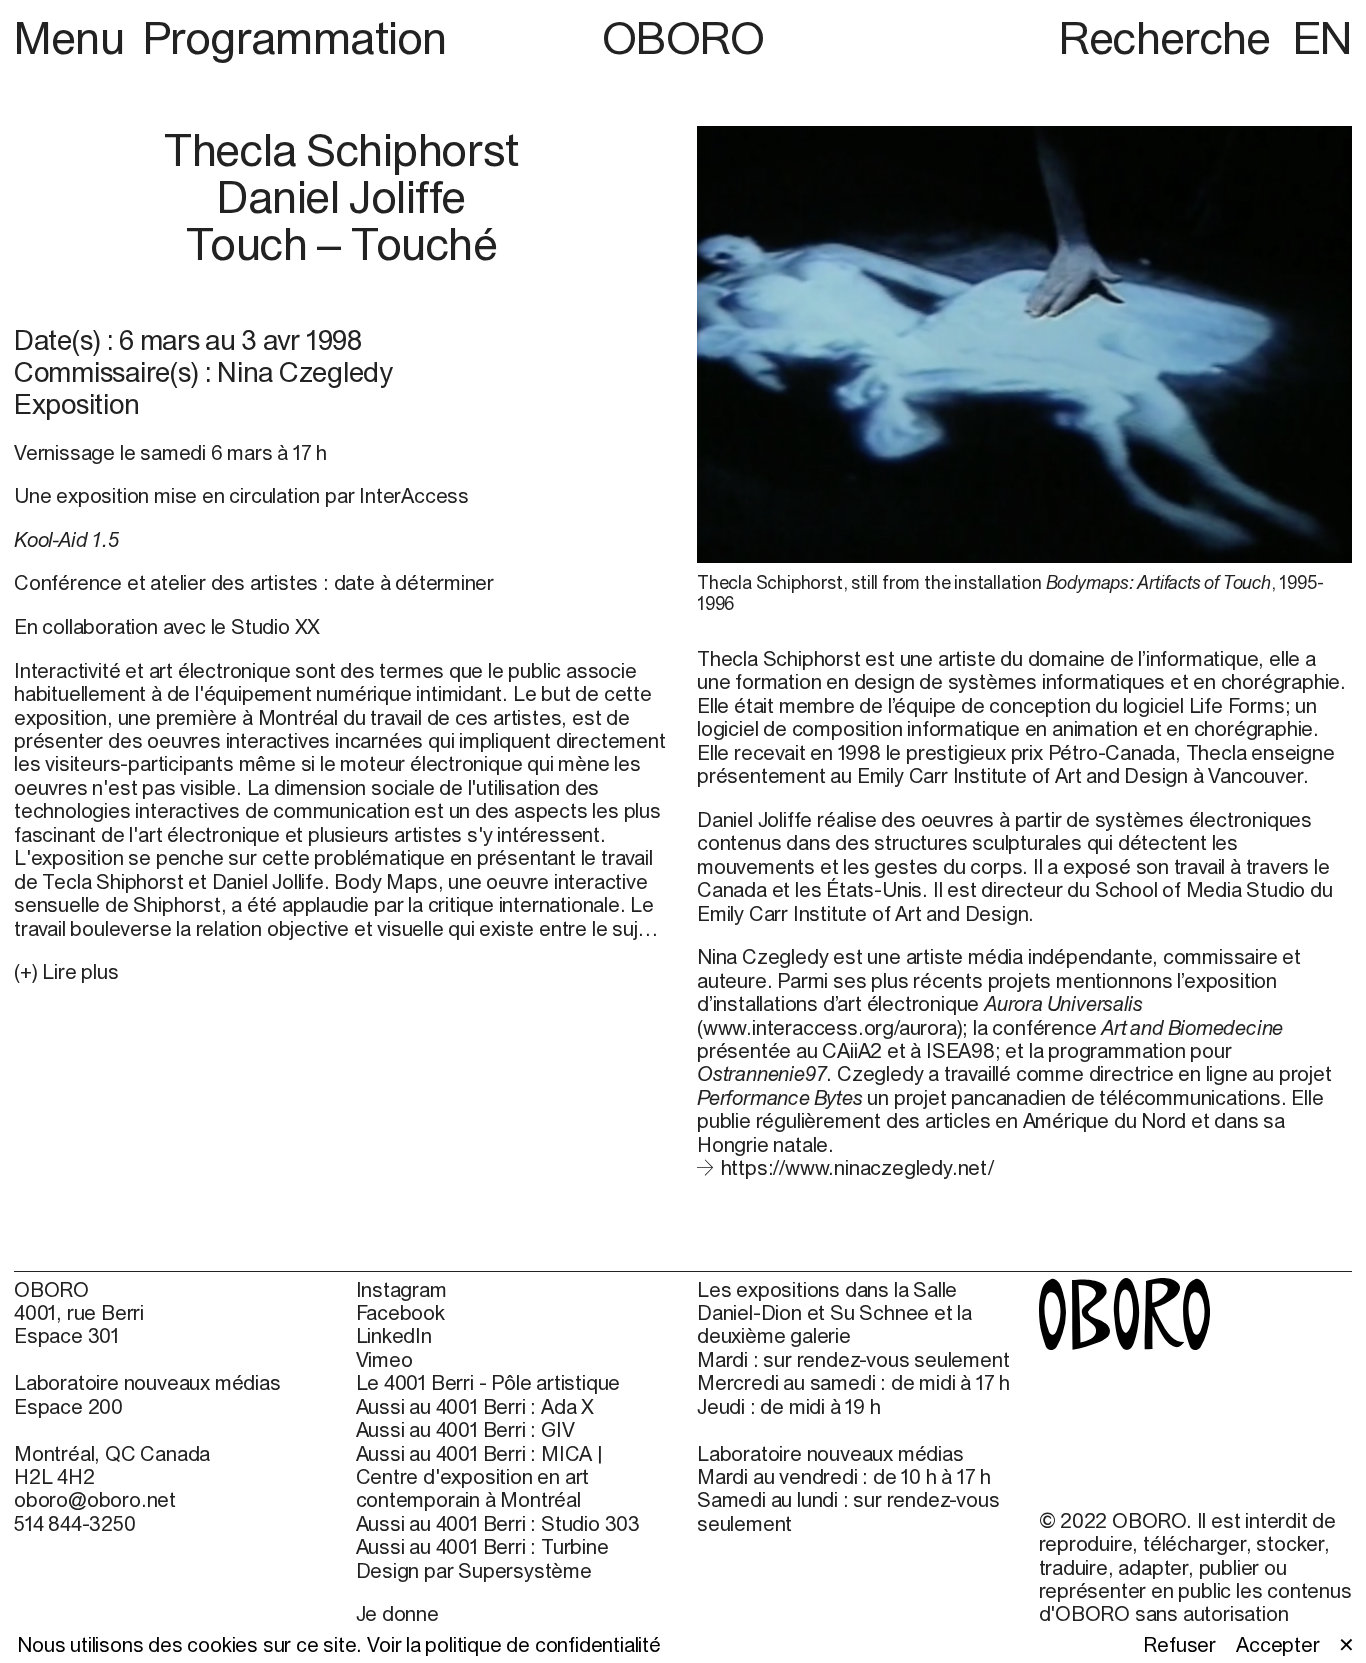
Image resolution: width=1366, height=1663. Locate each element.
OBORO (683, 37)
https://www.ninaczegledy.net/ (857, 1167)
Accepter (1277, 1644)
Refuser (1179, 1644)
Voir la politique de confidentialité (514, 1644)
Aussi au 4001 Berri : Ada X (475, 1406)
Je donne (397, 1613)
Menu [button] (74, 37)
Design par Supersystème (474, 1570)
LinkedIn (394, 1335)
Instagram (401, 1289)
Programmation (295, 37)
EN (1322, 37)
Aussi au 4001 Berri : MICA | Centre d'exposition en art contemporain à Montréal (479, 1477)
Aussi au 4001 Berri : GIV (465, 1429)
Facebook (400, 1312)
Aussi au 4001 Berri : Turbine (482, 1546)
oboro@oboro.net (95, 1499)
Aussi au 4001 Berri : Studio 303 (498, 1523)
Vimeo (384, 1359)
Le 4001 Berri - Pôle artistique (488, 1382)
